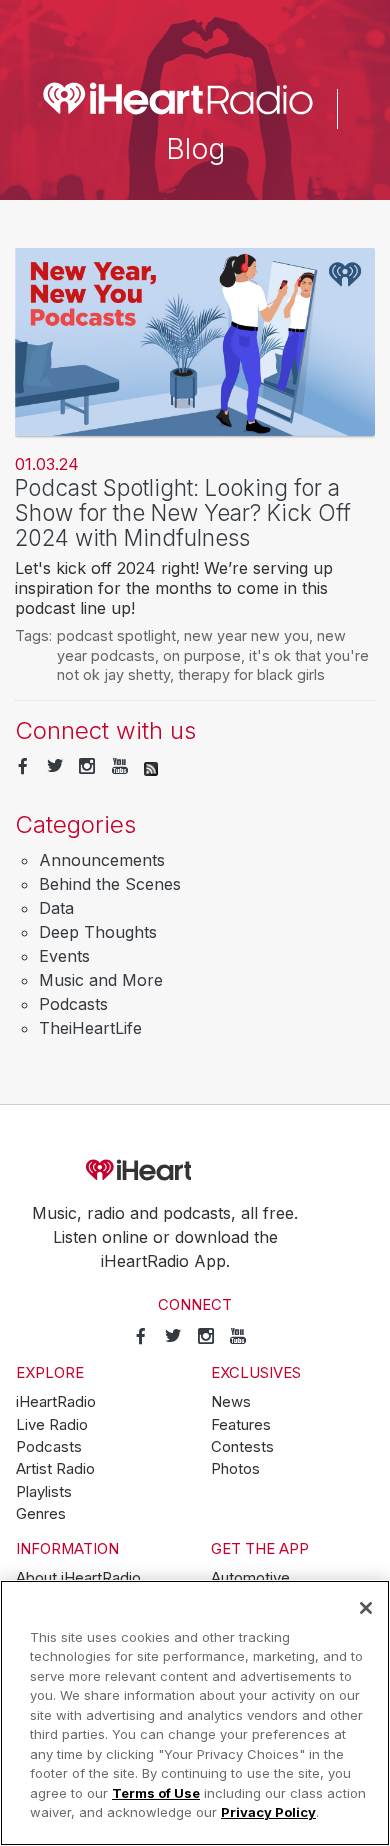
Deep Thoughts (98, 932)
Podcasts (73, 1004)
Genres (41, 1514)
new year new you (246, 635)
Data (56, 908)
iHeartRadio (195, 1170)
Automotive (250, 1578)
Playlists (44, 1492)
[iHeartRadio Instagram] (87, 767)
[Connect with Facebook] (23, 767)
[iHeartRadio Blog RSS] (151, 767)
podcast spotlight (116, 635)
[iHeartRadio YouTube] (120, 767)
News (231, 1402)
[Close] (366, 1608)
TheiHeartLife (90, 1028)
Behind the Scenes (110, 884)
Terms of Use (156, 1793)
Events (64, 956)
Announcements (102, 860)
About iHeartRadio (78, 1578)
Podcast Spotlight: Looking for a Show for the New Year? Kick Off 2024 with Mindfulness (183, 512)
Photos (235, 1469)
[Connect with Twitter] (55, 767)
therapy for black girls (251, 674)
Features (241, 1425)
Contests (242, 1447)
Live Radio (52, 1425)
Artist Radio (55, 1469)
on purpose (202, 655)
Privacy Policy (268, 1812)
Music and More (101, 980)
